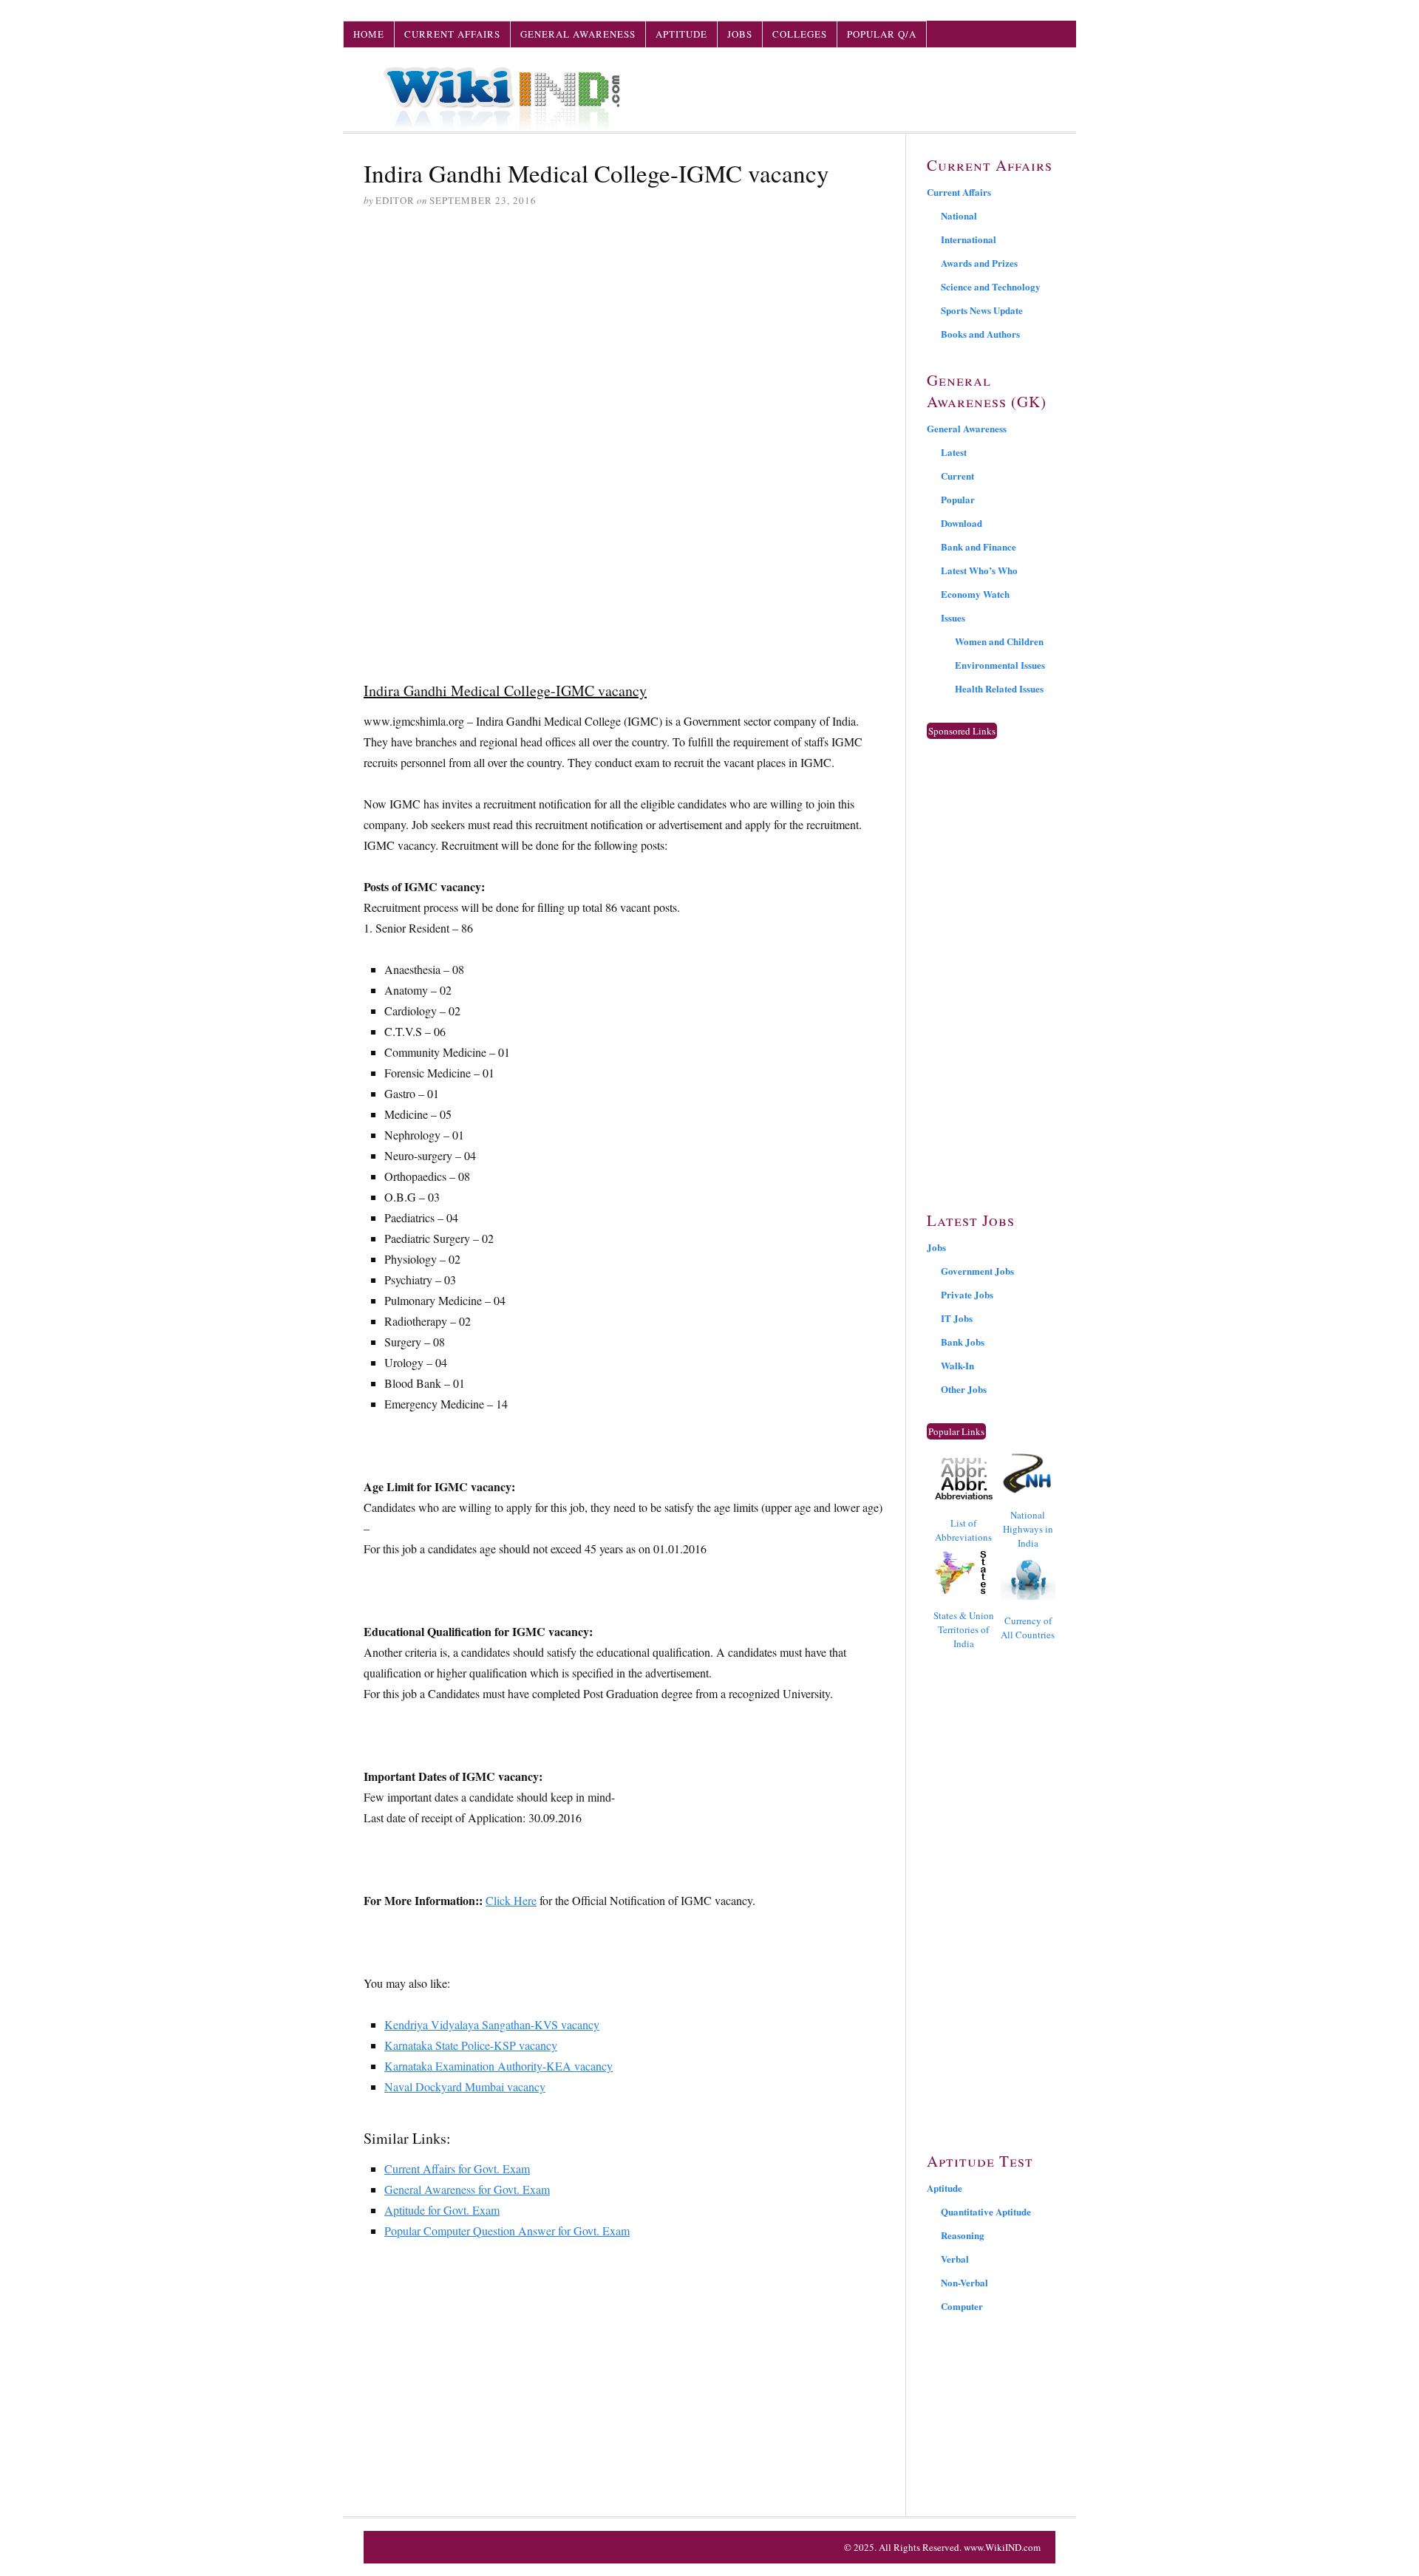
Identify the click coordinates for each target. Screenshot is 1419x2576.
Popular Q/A (882, 34)
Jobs (740, 34)
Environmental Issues (1000, 665)
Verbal (955, 2259)
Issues (953, 617)
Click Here (511, 1900)
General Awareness (578, 34)
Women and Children (999, 641)
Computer (962, 2306)
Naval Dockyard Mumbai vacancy (465, 2086)
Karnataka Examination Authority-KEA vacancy (498, 2066)
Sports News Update (982, 310)
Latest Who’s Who (979, 570)
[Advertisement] (624, 333)
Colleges (800, 34)
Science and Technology (991, 286)
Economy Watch (975, 594)
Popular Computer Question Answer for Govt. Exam (507, 2231)
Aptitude (681, 34)
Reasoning (963, 2235)
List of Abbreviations (963, 1530)
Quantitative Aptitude (986, 2211)
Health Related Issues (999, 688)
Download (962, 523)
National (959, 215)
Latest (954, 452)
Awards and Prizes (979, 263)
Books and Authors (980, 334)
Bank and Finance (979, 546)
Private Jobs (967, 1294)
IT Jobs (957, 1318)
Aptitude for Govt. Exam (442, 2210)
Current (957, 476)
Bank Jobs (963, 1342)
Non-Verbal (964, 2282)
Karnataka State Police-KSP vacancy (471, 2045)
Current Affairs (452, 34)
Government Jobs (977, 1271)
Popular (958, 499)
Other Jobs (964, 1389)
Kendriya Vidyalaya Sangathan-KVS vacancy (492, 2024)
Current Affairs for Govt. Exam (457, 2168)
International (969, 239)
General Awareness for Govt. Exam (467, 2189)
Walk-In (957, 1365)
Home (369, 34)
